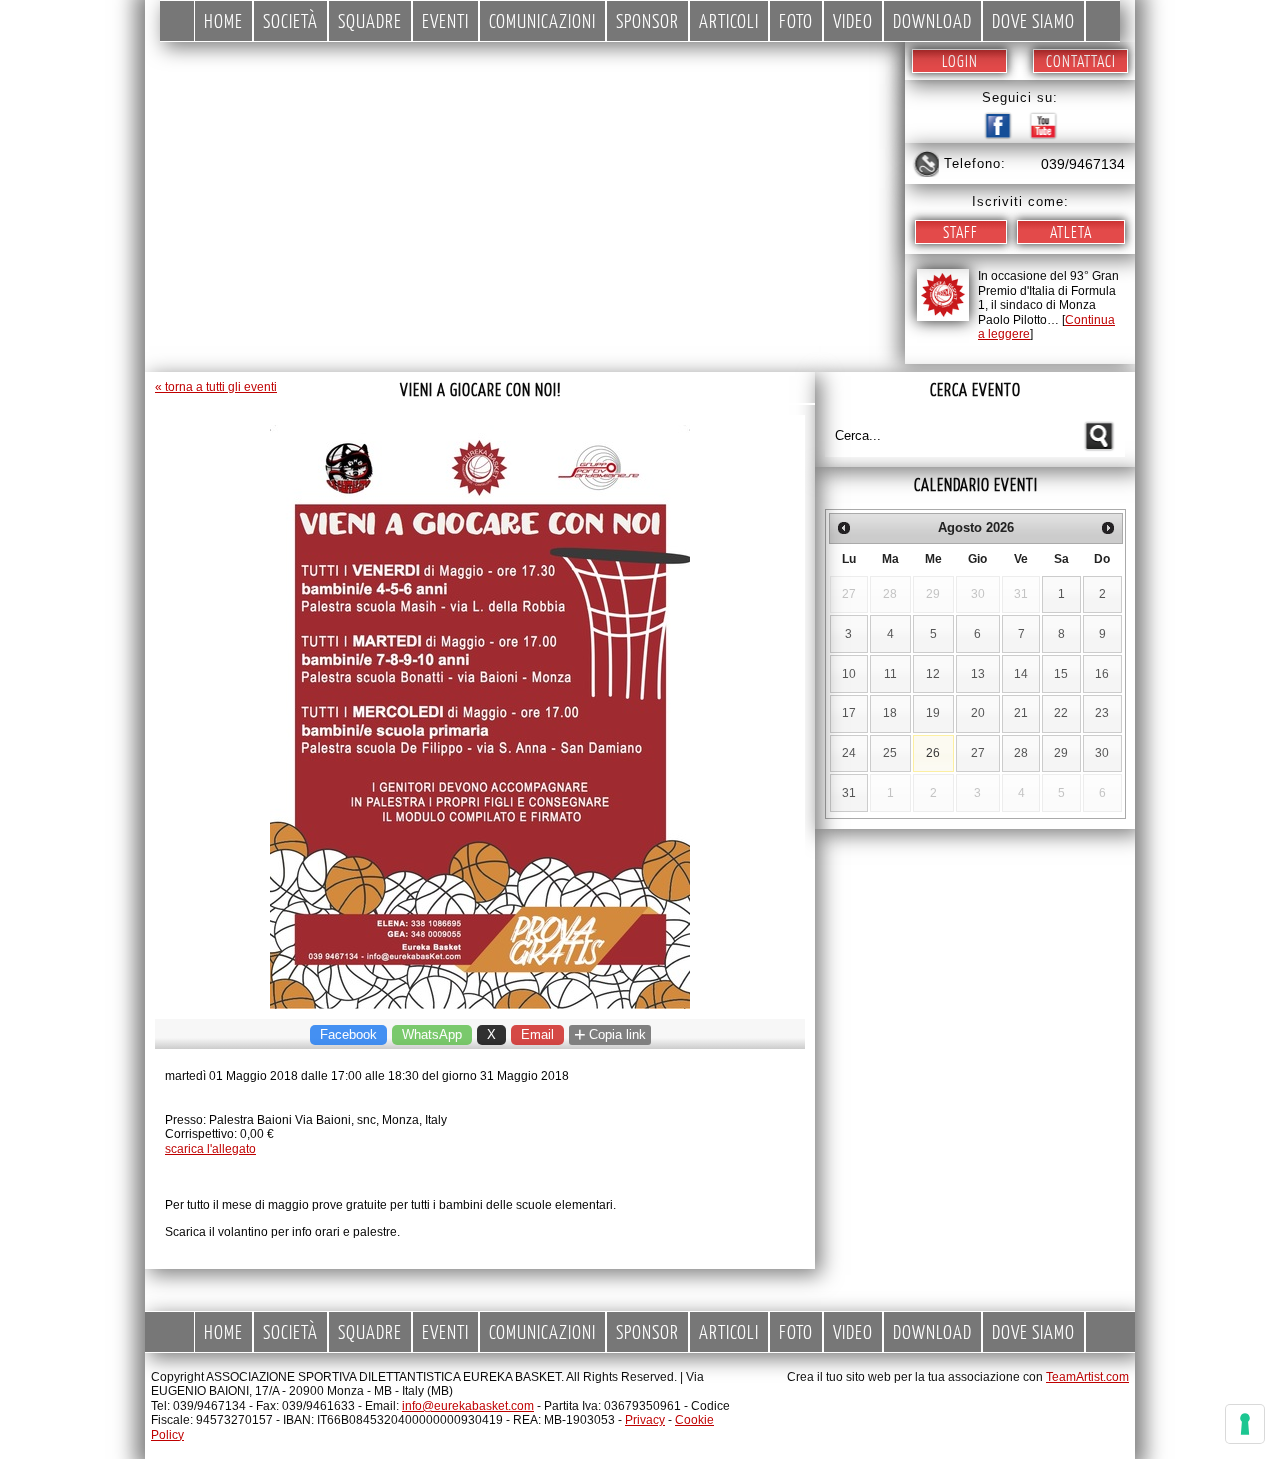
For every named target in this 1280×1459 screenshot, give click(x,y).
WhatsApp (432, 1034)
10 (849, 674)
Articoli (729, 20)
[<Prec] (844, 528)
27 (978, 753)
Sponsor (647, 20)
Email (537, 1034)
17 (849, 713)
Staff (960, 231)
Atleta (1071, 231)
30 (1102, 753)
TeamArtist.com (1087, 1377)
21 (1021, 713)
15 (1061, 674)
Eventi (445, 20)
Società (290, 20)
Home (223, 20)
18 (890, 713)
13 (978, 674)
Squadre (370, 20)
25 (890, 753)
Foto (796, 20)
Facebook (348, 1034)
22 (1061, 713)
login (960, 60)
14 (1021, 674)
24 (849, 753)
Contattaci (1081, 60)
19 (933, 713)
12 (933, 674)
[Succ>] (1108, 528)
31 (849, 793)
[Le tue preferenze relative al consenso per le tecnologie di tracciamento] (1245, 1424)
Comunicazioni (542, 20)
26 (933, 753)
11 (890, 674)
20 (978, 713)
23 (1102, 713)
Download (932, 20)
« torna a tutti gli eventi (216, 387)
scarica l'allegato (210, 1149)
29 (1061, 753)
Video (853, 20)
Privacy (645, 1420)
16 (1102, 674)
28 (1021, 753)
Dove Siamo (1033, 20)
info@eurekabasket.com (468, 1406)
